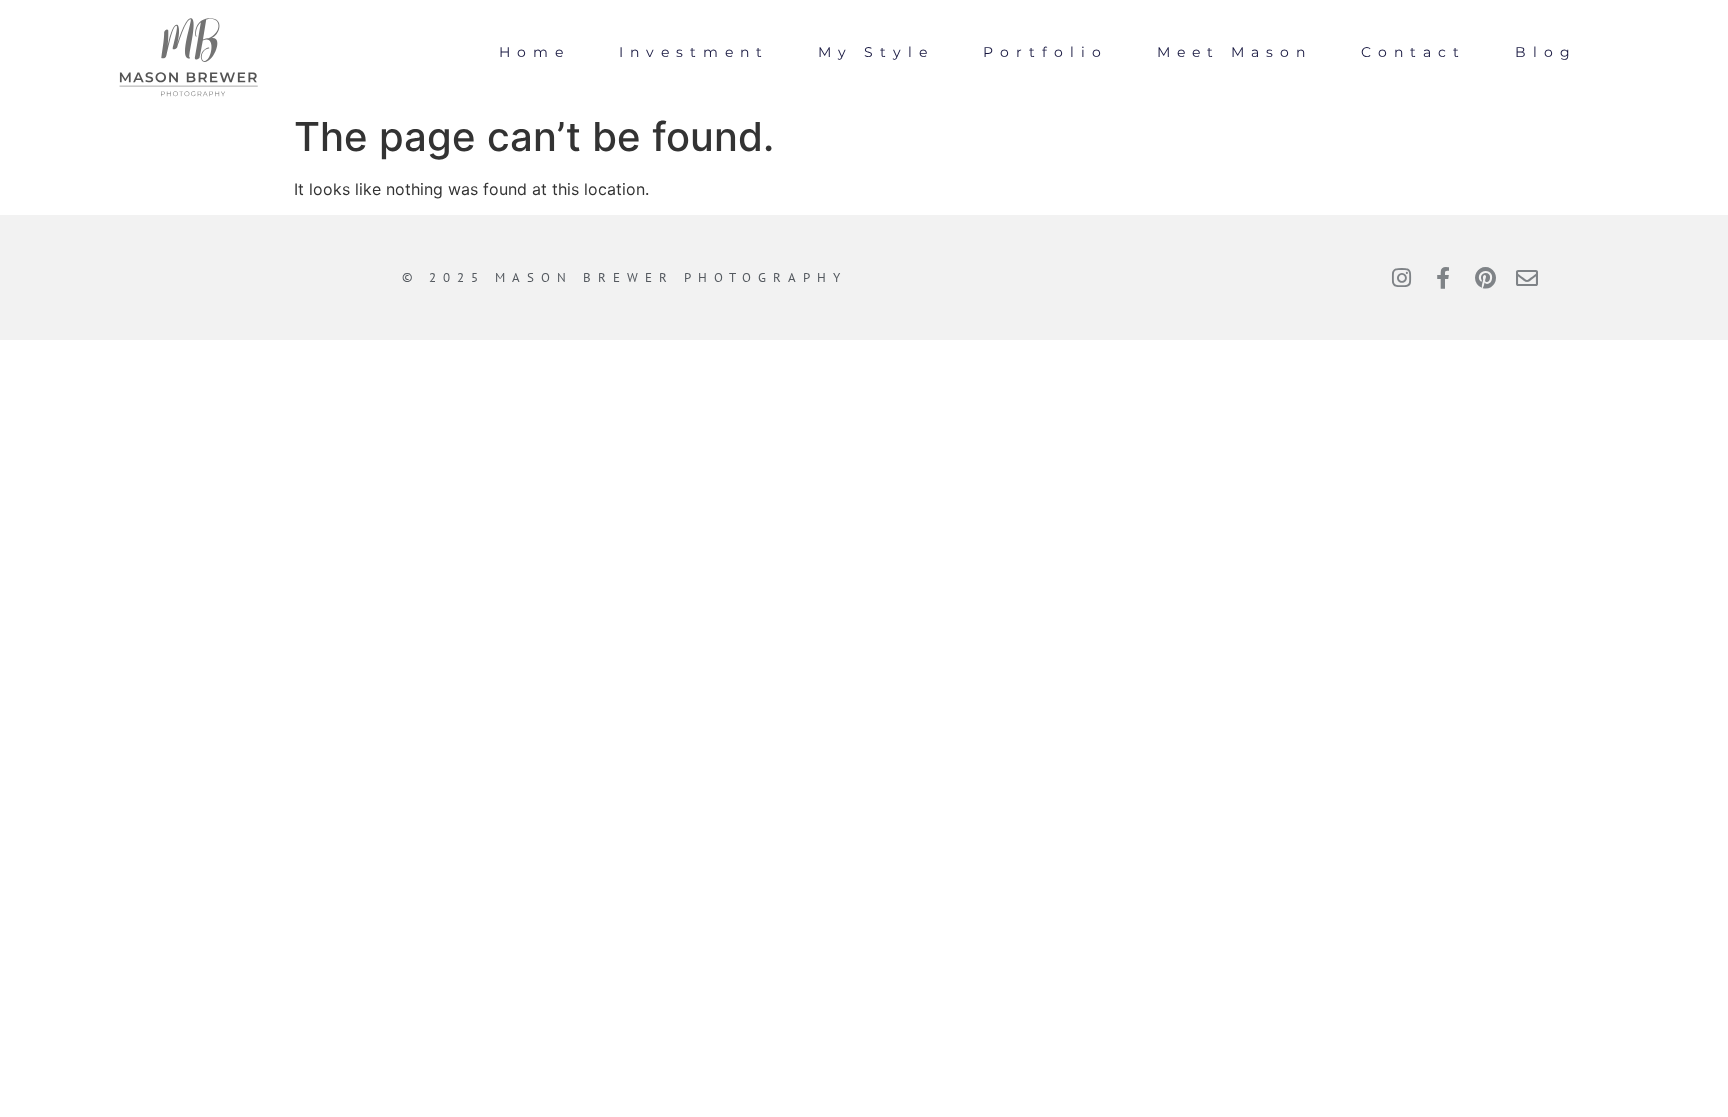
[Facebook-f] (1443, 278)
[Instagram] (1401, 278)
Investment (694, 52)
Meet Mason (1234, 52)
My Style (876, 52)
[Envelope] (1527, 278)
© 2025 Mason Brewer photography (624, 277)
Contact (1413, 52)
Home (534, 52)
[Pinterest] (1485, 278)
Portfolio (1045, 52)
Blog (1546, 52)
